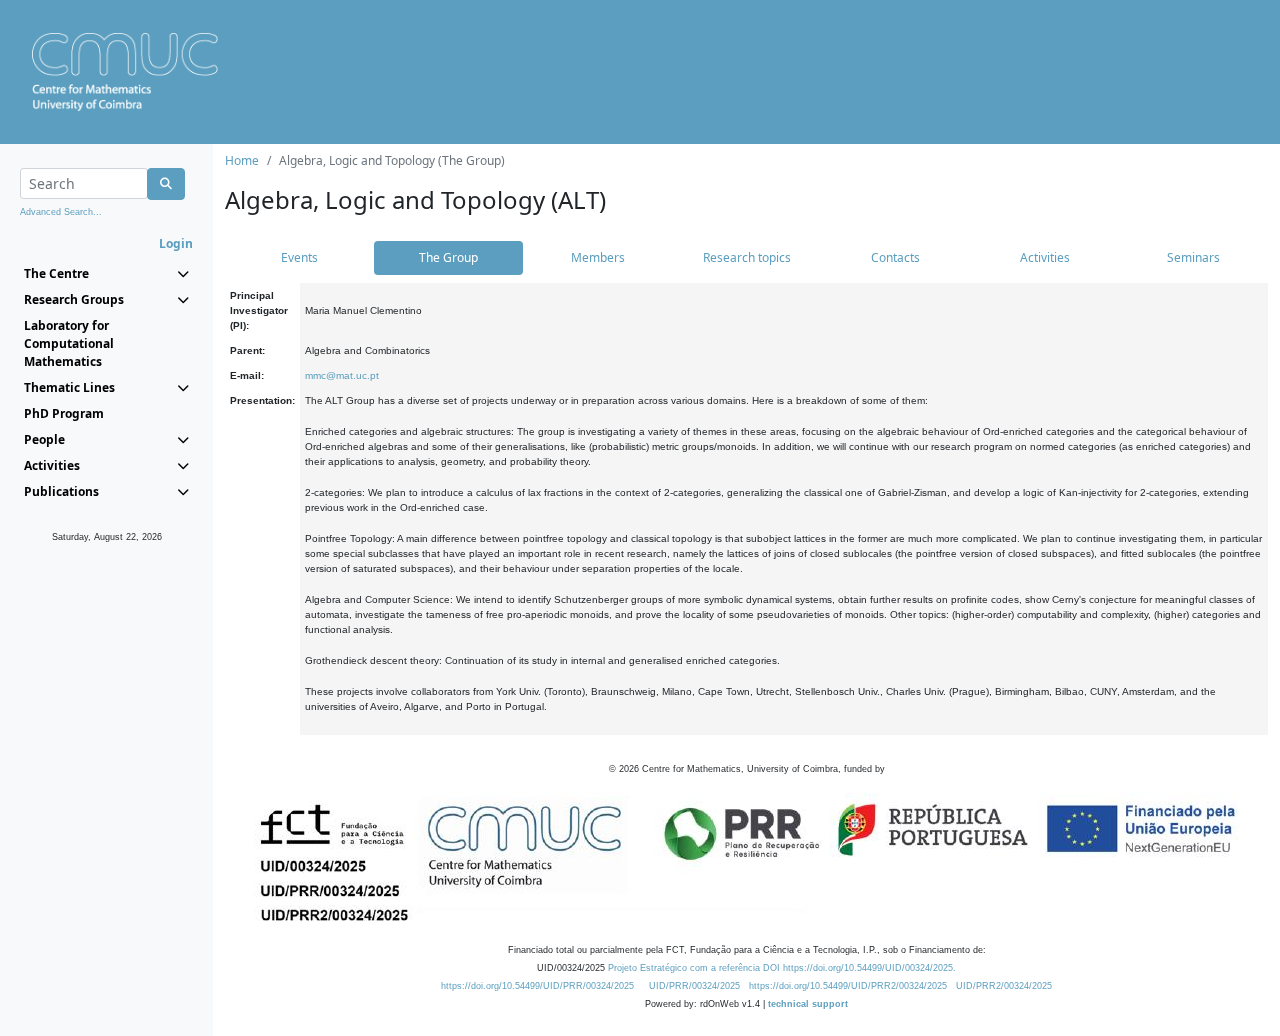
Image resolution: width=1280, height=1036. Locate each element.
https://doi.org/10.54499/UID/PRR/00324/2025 (537, 986)
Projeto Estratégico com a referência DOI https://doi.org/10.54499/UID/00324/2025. (782, 968)
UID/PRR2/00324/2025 (1004, 986)
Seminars (1193, 257)
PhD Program (64, 413)
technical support (808, 1004)
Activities (1045, 257)
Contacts (895, 257)
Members (598, 257)
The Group (448, 257)
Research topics (747, 257)
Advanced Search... (61, 212)
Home (242, 160)
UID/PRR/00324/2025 (694, 986)
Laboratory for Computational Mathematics (69, 343)
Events (299, 257)
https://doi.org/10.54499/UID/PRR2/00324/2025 (848, 986)
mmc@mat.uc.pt (342, 375)
